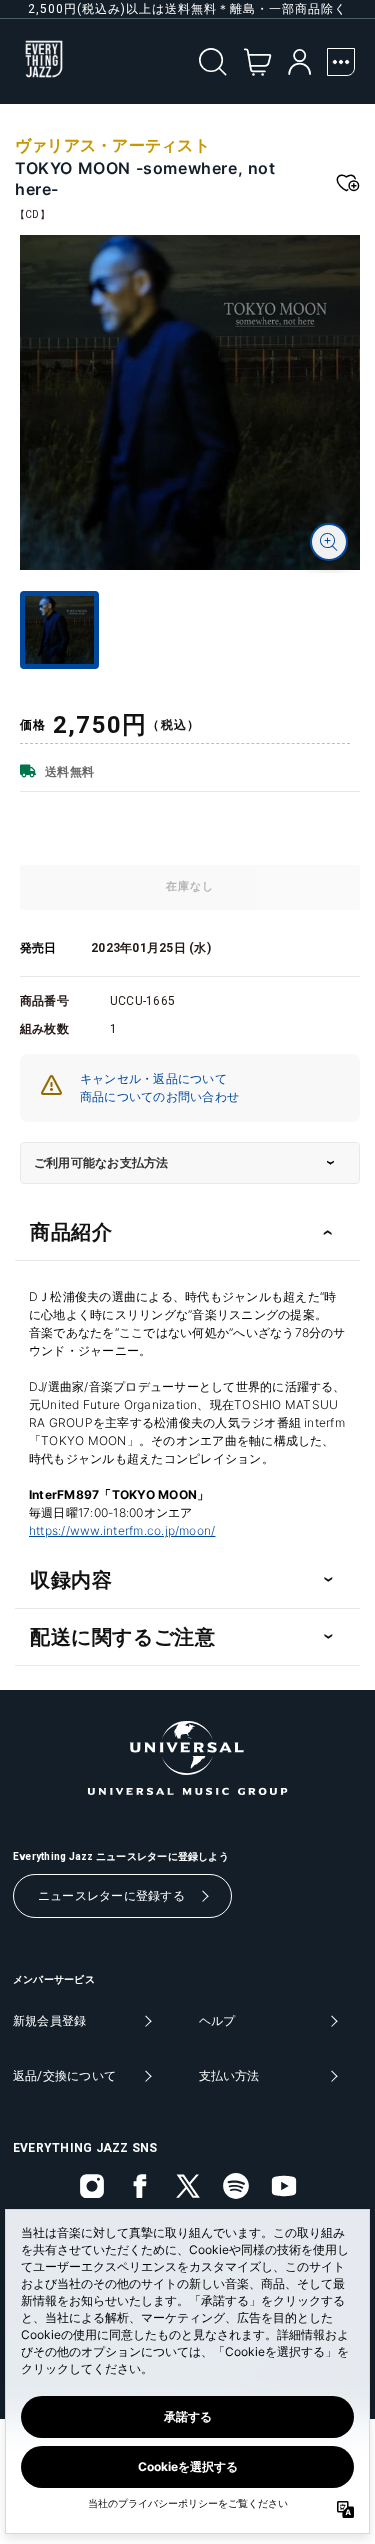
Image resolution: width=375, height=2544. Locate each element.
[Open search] (213, 62)
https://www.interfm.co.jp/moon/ (122, 1530)
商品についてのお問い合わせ (159, 1097)
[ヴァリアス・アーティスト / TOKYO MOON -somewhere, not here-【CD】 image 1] (190, 403)
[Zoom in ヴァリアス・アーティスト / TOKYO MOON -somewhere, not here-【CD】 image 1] (329, 542)
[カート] (257, 62)
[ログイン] (299, 62)
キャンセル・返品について (153, 1079)
